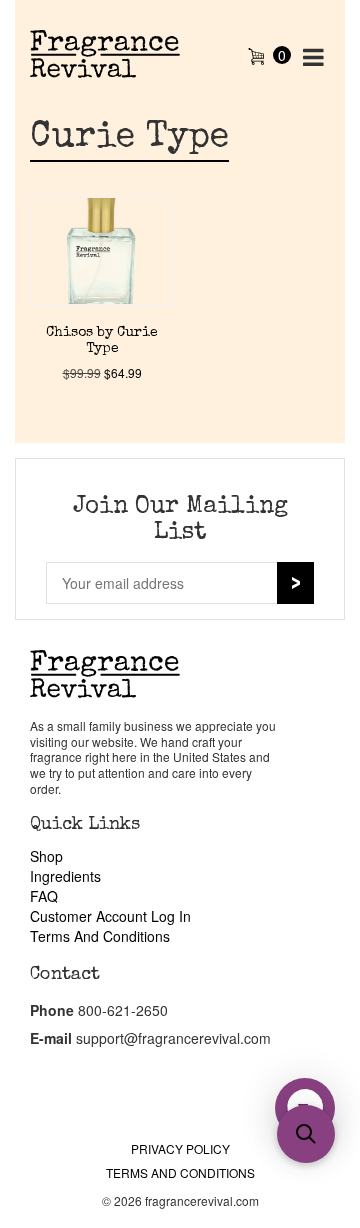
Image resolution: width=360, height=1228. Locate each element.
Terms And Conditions (100, 936)
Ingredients (65, 876)
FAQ (44, 896)
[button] (306, 1134)
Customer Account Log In (110, 916)
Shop (46, 856)
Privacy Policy (180, 1148)
